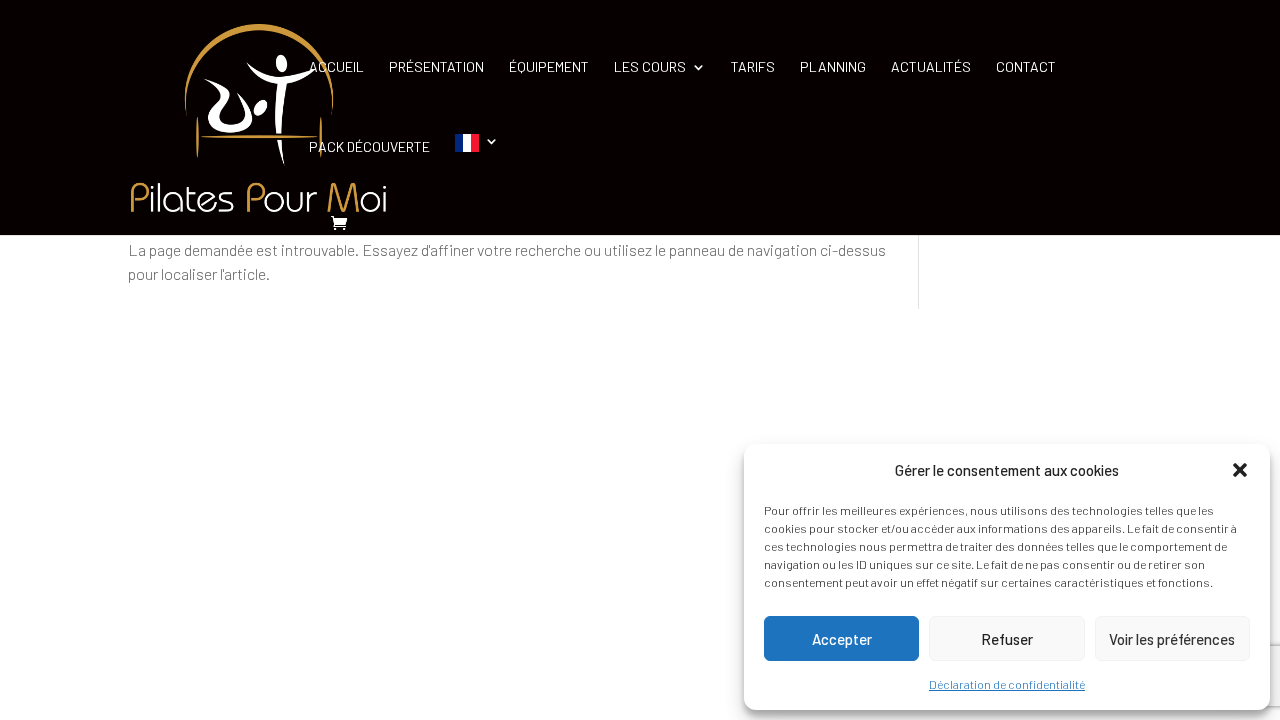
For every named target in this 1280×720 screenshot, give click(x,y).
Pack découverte (369, 147)
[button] (1240, 470)
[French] (477, 174)
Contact (1026, 67)
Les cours (650, 67)
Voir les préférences (1172, 639)
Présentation (436, 67)
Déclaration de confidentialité (1007, 684)
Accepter (842, 639)
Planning (833, 67)
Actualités (931, 67)
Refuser (1007, 639)
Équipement (549, 67)
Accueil (336, 67)
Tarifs (753, 67)
